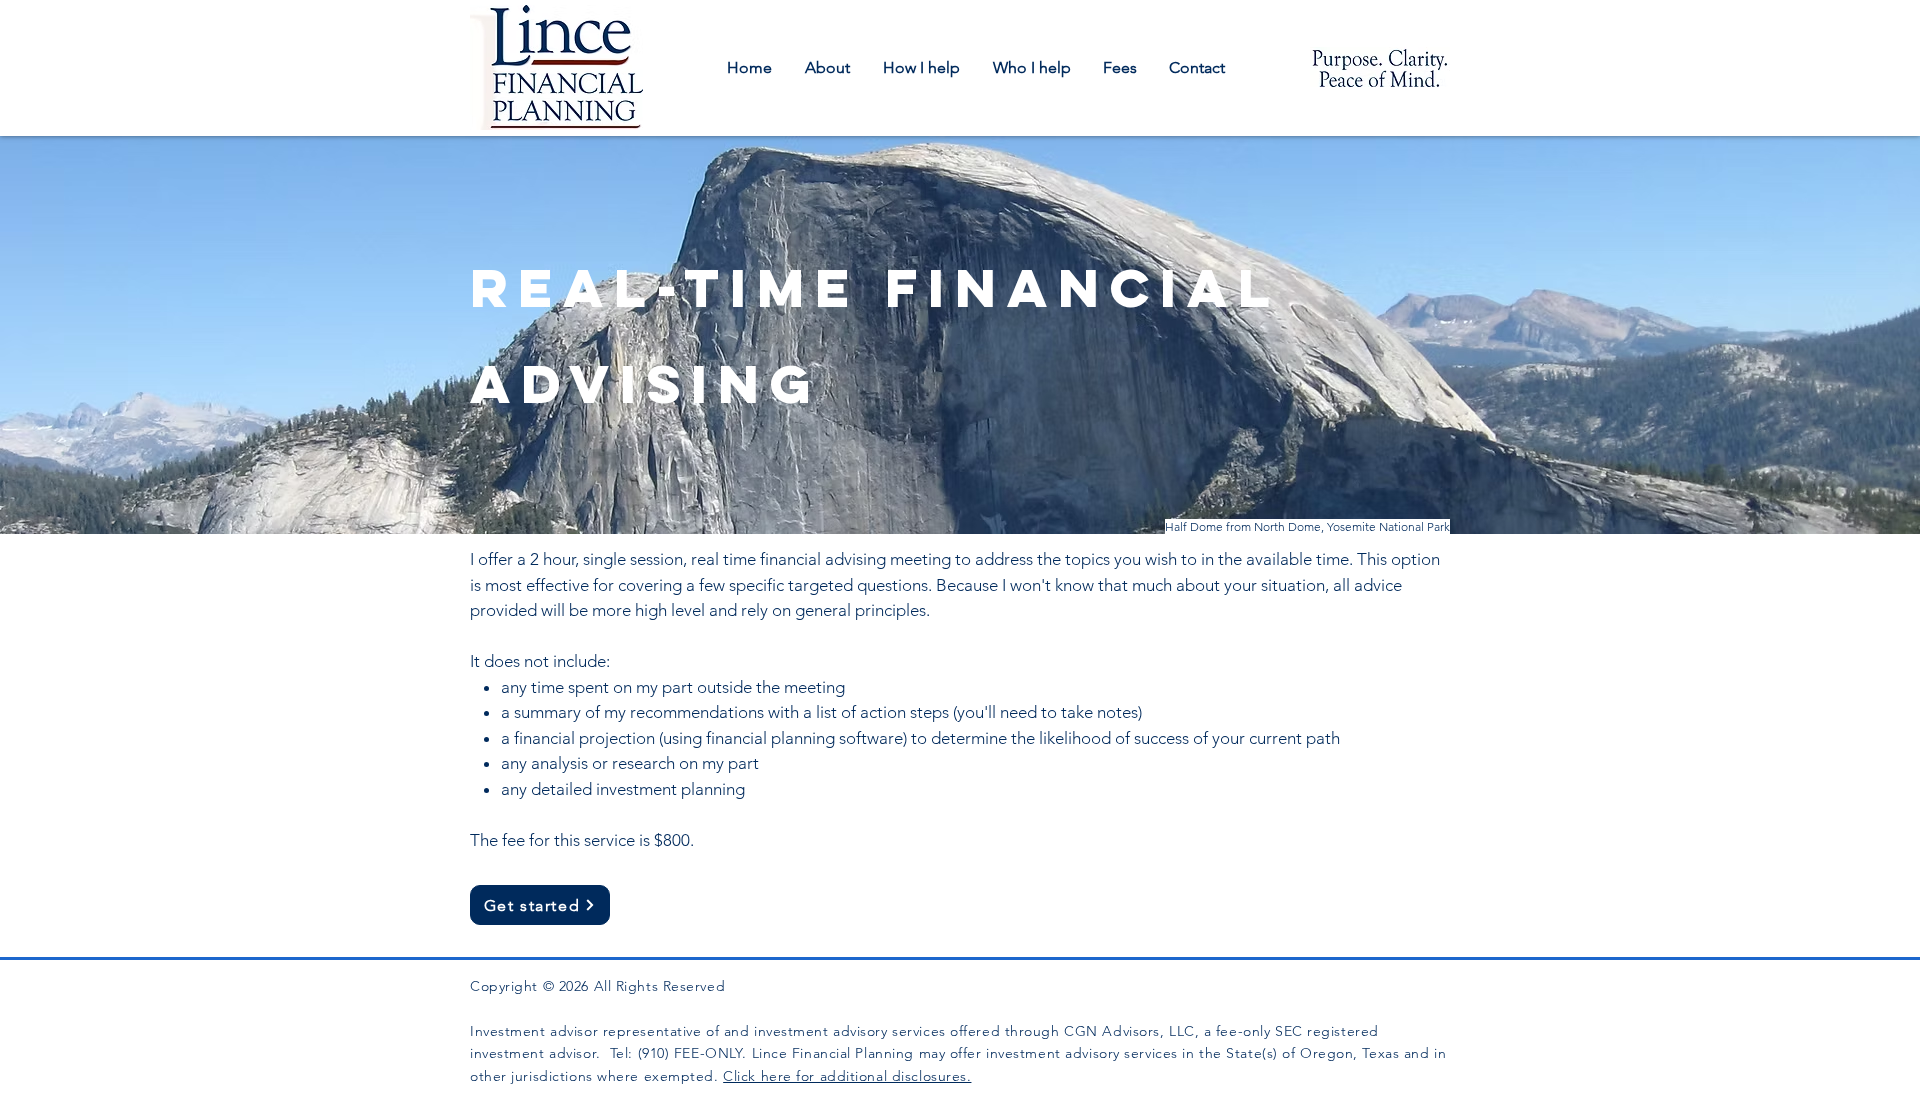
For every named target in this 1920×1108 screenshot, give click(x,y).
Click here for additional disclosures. (847, 1076)
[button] (829, 68)
